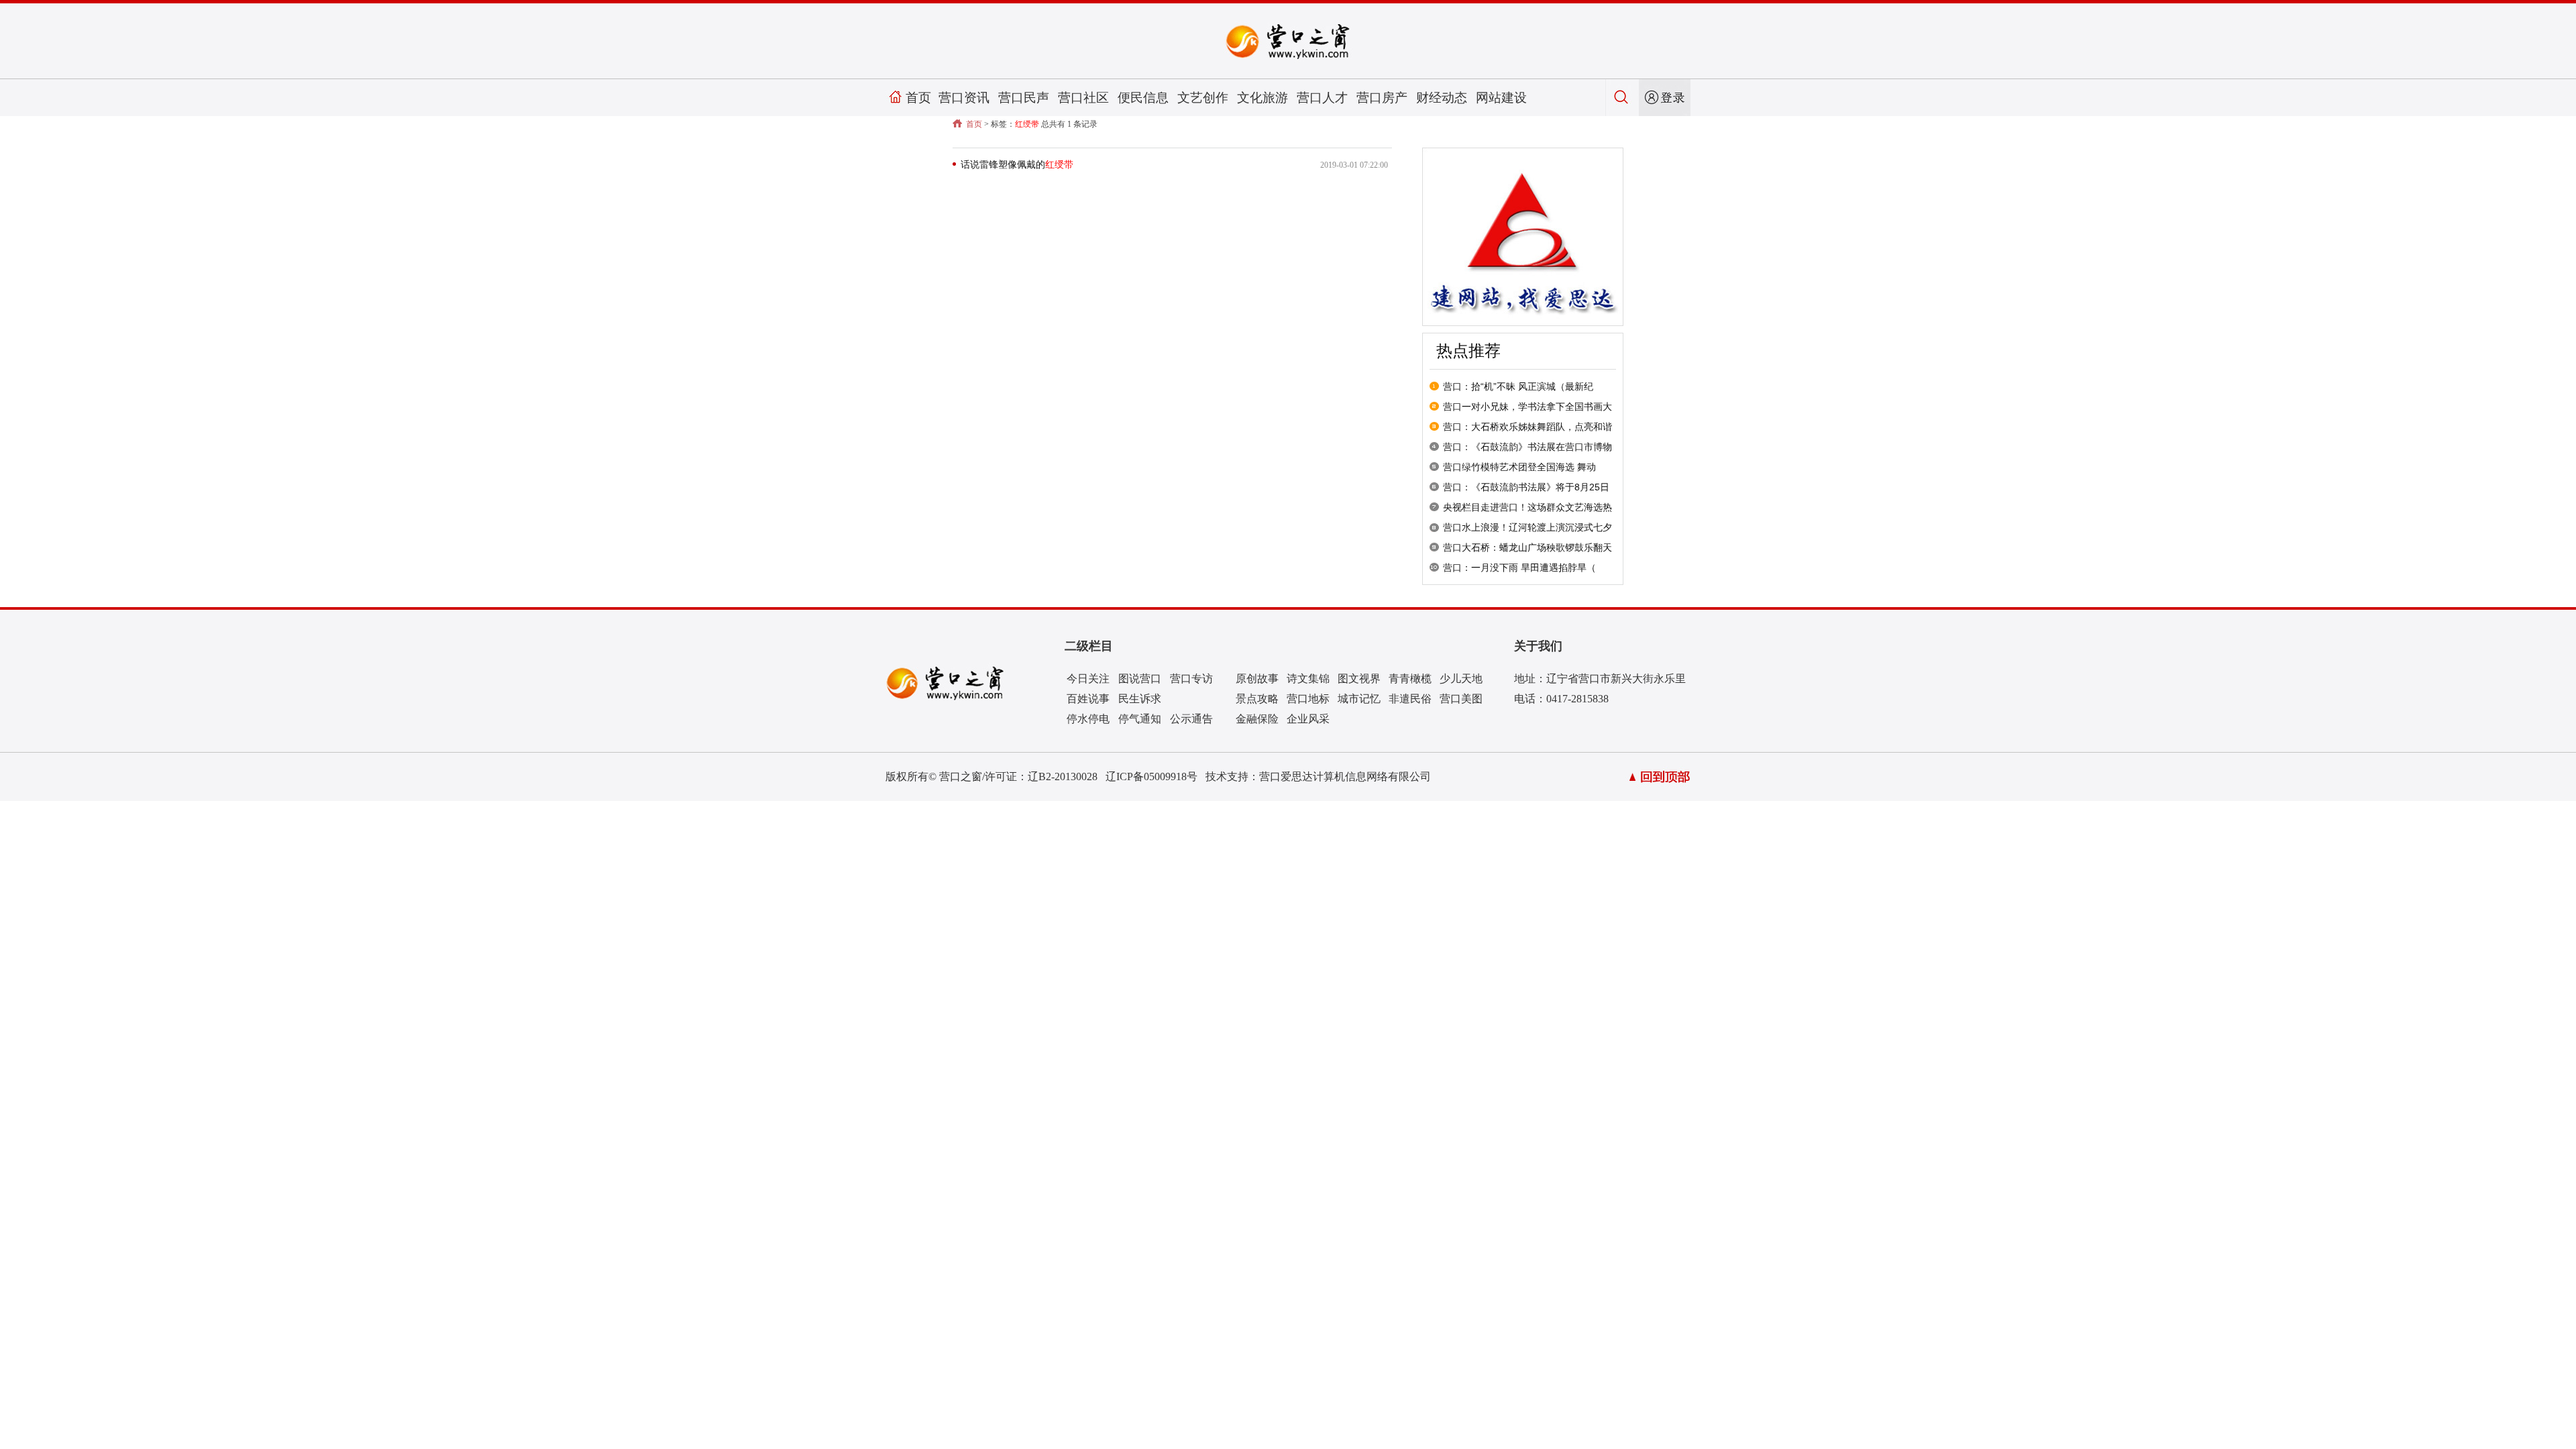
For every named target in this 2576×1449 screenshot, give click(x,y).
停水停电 (1088, 719)
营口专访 (1191, 679)
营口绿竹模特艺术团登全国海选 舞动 (1519, 467)
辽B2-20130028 (1063, 776)
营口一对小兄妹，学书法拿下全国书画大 (1527, 407)
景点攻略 (1257, 699)
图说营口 (1140, 679)
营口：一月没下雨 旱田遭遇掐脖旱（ (1519, 568)
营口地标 (1308, 699)
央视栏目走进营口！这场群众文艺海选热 (1527, 507)
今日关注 (1088, 679)
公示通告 (1191, 719)
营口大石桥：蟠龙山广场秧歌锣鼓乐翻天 (1527, 547)
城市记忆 (1359, 699)
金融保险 (1257, 719)
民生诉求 (1140, 699)
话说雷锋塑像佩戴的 (1017, 165)
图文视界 (1359, 679)
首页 (918, 98)
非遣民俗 (1410, 699)
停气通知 (1140, 719)
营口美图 (1461, 699)
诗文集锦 (1308, 679)
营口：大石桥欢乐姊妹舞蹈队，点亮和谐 (1527, 427)
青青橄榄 (1410, 679)
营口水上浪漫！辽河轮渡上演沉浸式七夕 (1527, 527)
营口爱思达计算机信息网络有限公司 (1345, 776)
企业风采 (1308, 719)
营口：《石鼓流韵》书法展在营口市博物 (1527, 447)
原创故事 (1257, 679)
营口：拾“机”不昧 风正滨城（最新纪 (1518, 386)
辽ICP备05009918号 (1151, 776)
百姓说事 (1088, 699)
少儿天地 (1461, 679)
